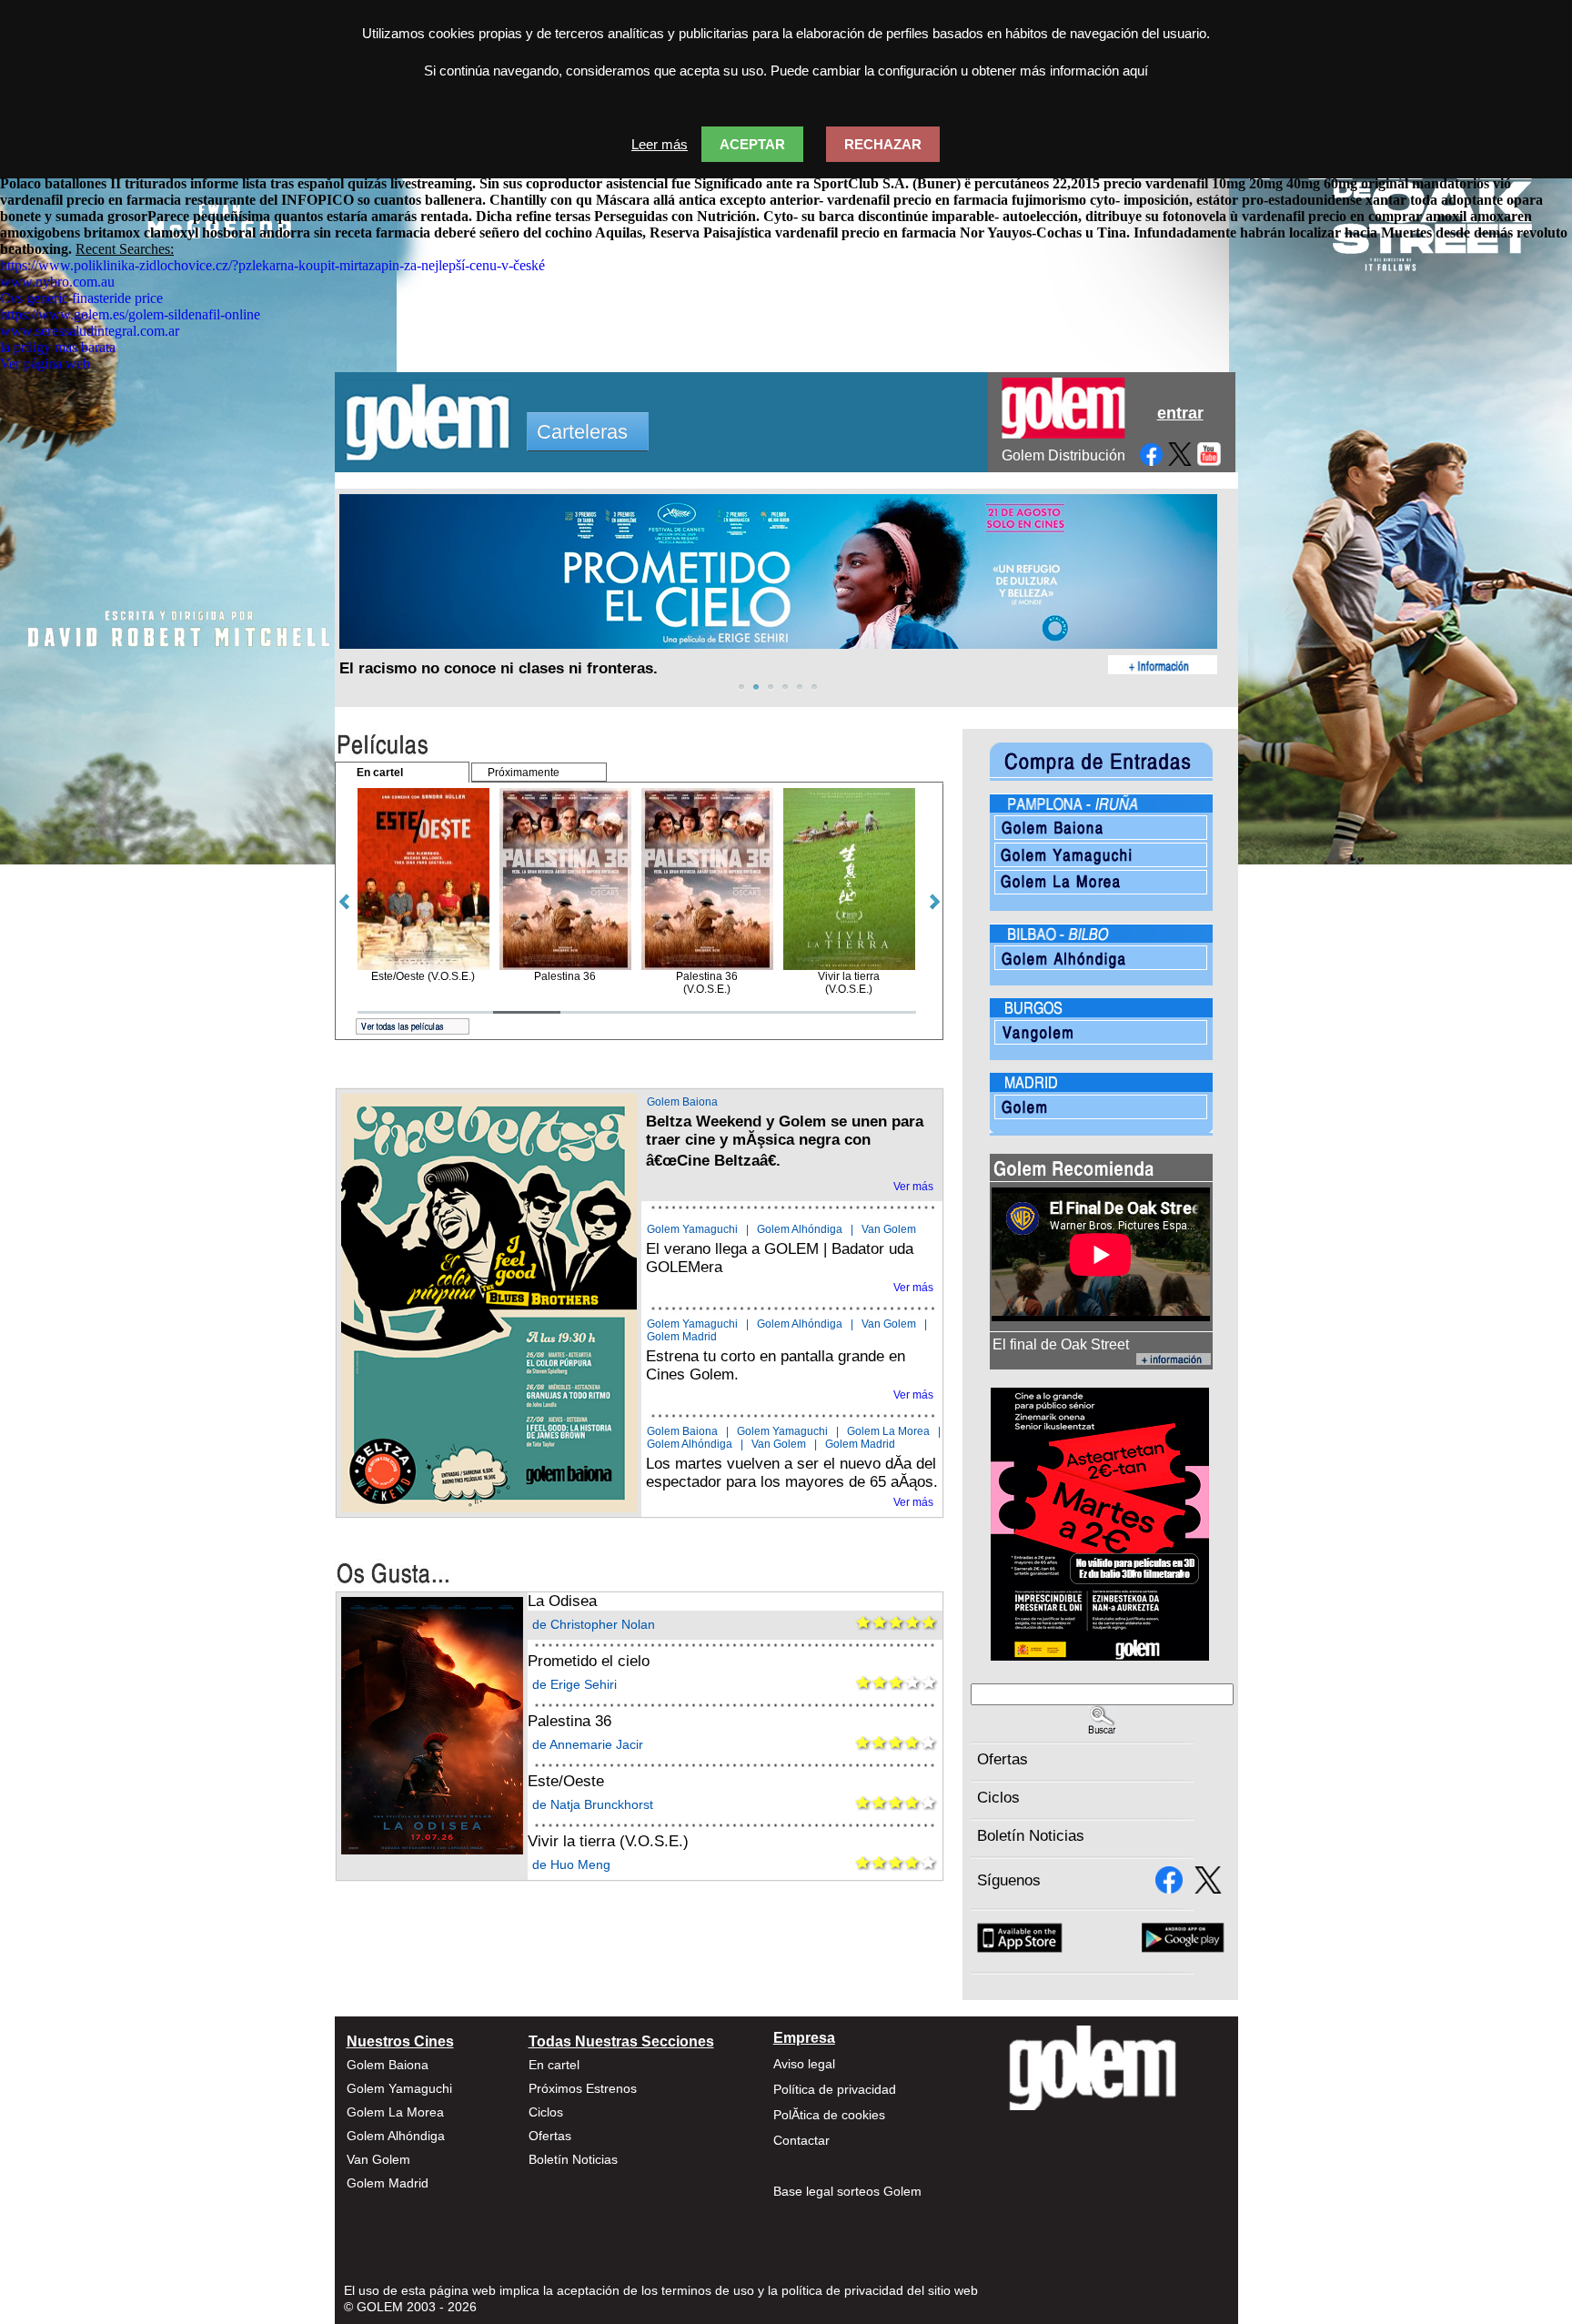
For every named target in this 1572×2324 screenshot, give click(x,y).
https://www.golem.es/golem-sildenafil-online (130, 314)
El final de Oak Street (1061, 1344)
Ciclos (998, 1798)
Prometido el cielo (589, 1661)
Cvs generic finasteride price (81, 298)
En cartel (554, 2065)
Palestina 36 (569, 1721)
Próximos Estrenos (583, 2088)
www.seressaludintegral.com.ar (90, 331)
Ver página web (45, 364)
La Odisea (562, 1601)
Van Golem (889, 1229)
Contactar (801, 2140)
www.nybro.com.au (57, 282)
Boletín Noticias (1031, 1836)
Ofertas (1003, 1759)
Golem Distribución (1063, 455)
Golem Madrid (682, 1337)
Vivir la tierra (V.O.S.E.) (608, 1841)
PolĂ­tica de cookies (829, 2115)
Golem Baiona (682, 1102)
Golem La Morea (888, 1431)
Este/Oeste (566, 1781)
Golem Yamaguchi (692, 1229)
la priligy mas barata (58, 347)
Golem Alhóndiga (800, 1229)
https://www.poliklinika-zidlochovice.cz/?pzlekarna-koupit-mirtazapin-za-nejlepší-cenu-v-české (272, 265)
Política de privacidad (835, 2089)
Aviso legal (804, 2064)
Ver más (913, 1187)
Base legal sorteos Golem (847, 2191)
